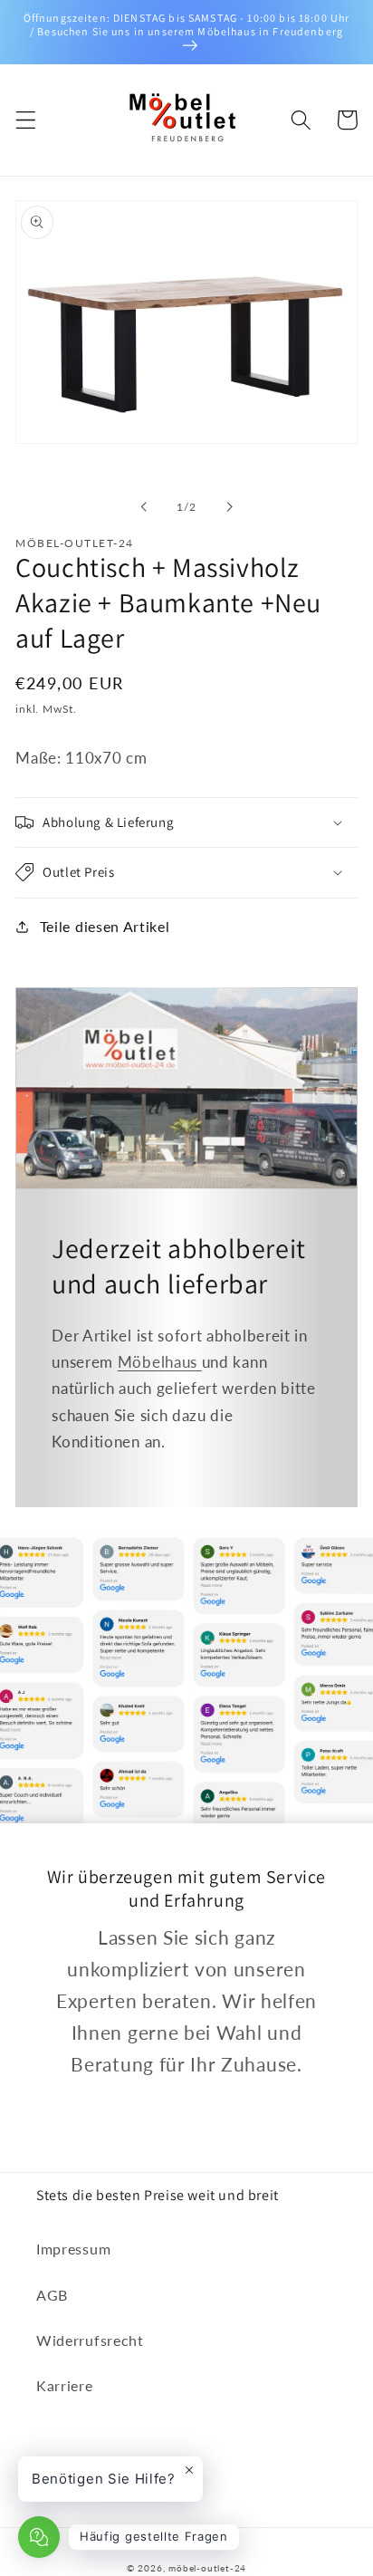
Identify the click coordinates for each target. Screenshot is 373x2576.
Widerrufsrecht (90, 2340)
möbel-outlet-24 (207, 2568)
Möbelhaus (160, 1362)
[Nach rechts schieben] (229, 507)
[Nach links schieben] (144, 507)
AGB (52, 2295)
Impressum (73, 2249)
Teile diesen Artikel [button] (105, 926)
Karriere (65, 2385)
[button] (26, 120)
